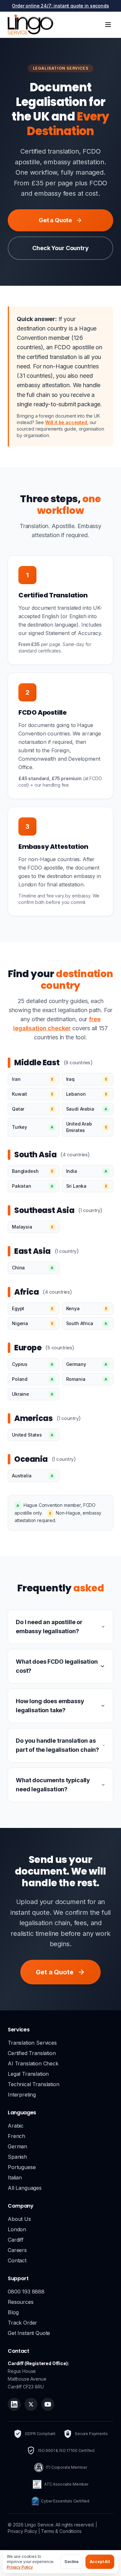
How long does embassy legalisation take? (50, 1706)
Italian (15, 2177)
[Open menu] (108, 25)
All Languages (25, 2188)
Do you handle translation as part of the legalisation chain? (57, 1745)
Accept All (100, 2562)
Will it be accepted (66, 422)
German (17, 2146)
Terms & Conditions (61, 2531)
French (16, 2136)
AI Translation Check (33, 2063)
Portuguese (22, 2167)
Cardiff (16, 2240)
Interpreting (22, 2095)
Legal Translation (28, 2074)
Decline (72, 2562)
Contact (17, 2260)
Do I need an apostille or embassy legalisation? (49, 1627)
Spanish (17, 2157)
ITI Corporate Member (66, 2467)
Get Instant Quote (29, 2333)
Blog (13, 2312)
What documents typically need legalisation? (53, 1785)
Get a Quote (55, 220)
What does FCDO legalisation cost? (57, 1666)
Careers (17, 2250)
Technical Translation (34, 2084)
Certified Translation (32, 2053)
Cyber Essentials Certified (65, 2501)
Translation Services (32, 2043)
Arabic (16, 2126)
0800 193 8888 (26, 2292)
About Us (19, 2219)
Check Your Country (60, 248)
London (17, 2229)
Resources (21, 2302)
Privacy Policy (20, 2567)
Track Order (22, 2323)
